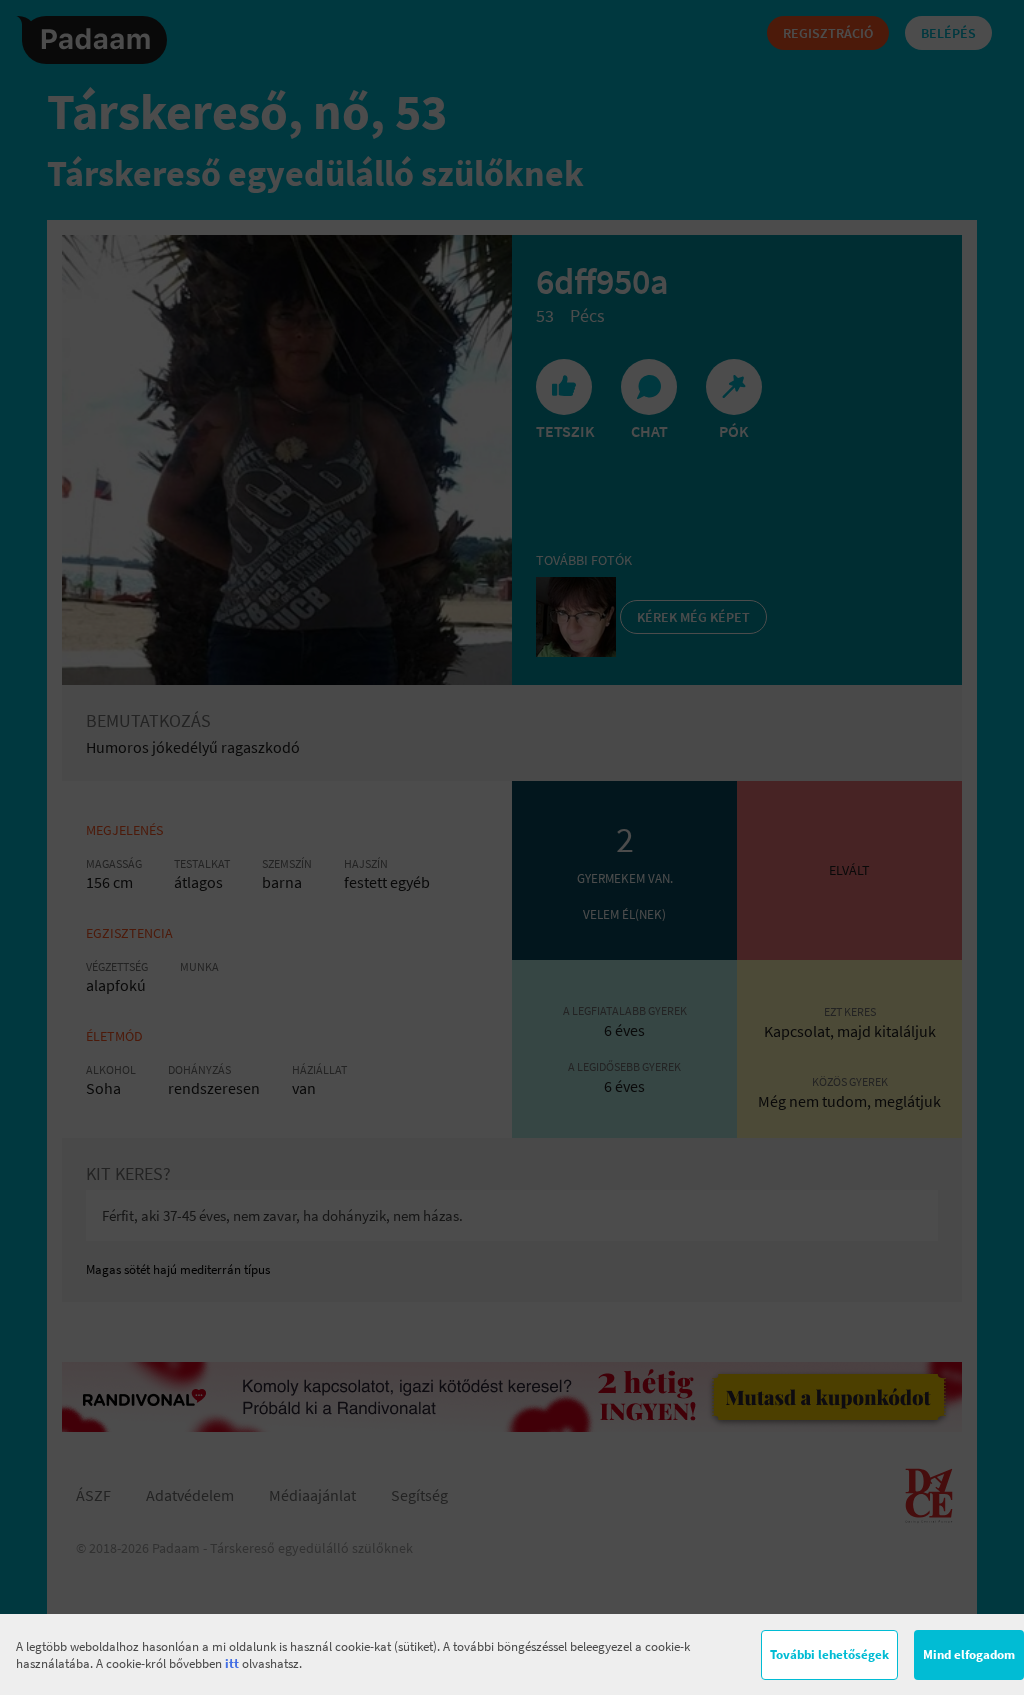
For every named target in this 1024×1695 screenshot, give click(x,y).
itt (232, 1663)
